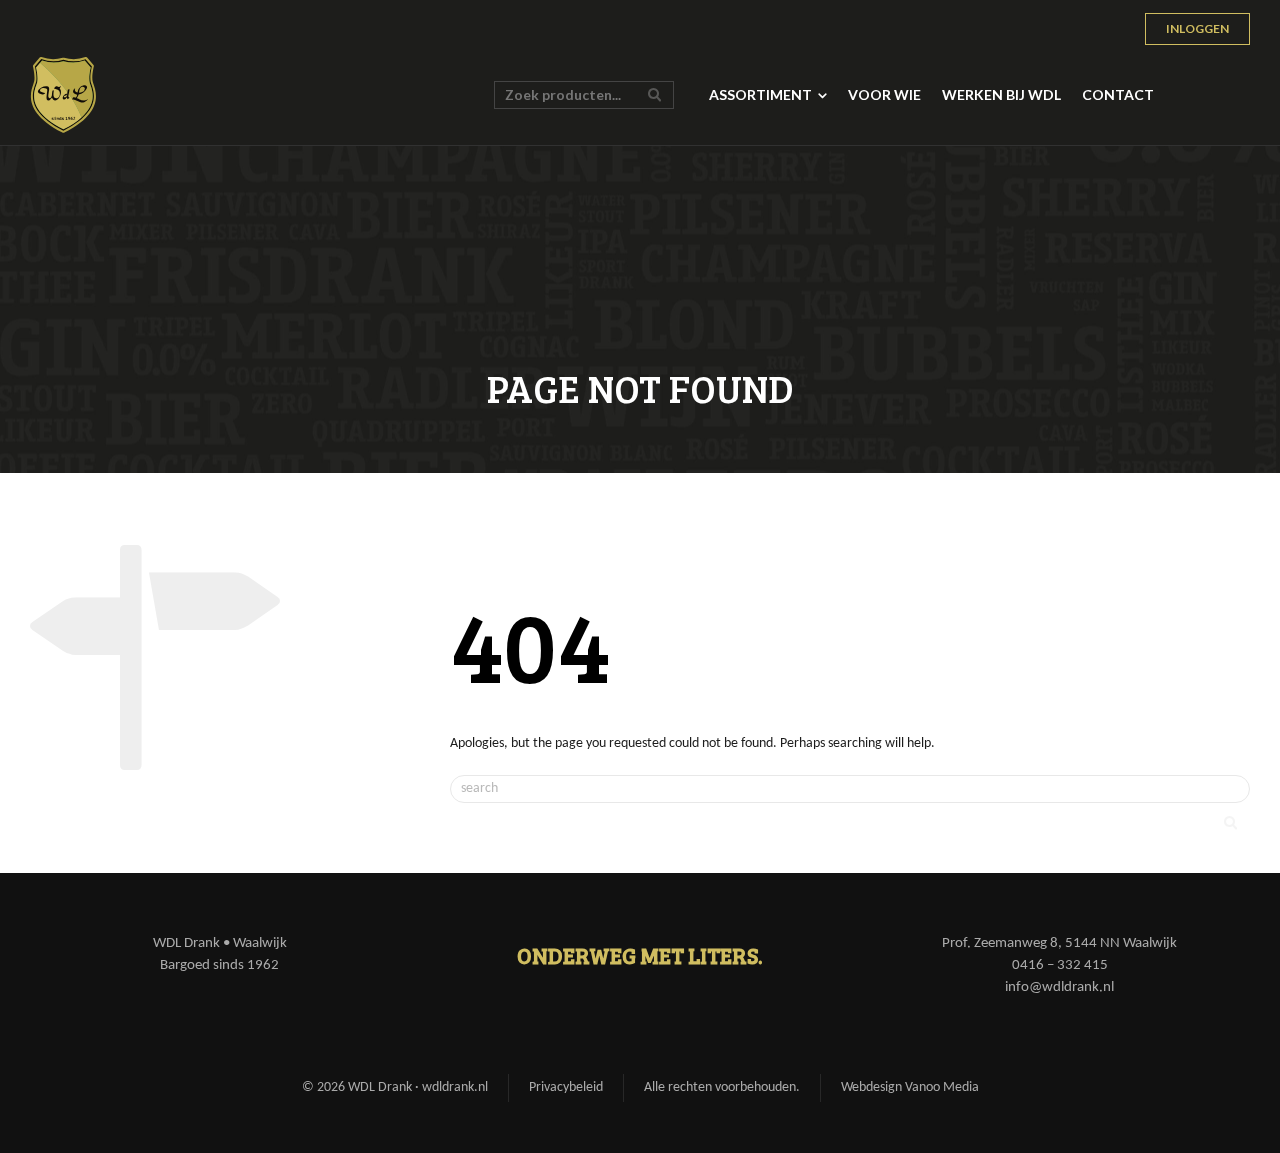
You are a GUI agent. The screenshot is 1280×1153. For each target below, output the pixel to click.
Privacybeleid (566, 1087)
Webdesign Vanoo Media (910, 1087)
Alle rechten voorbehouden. (722, 1087)
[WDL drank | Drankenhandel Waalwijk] (64, 95)
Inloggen (1197, 28)
